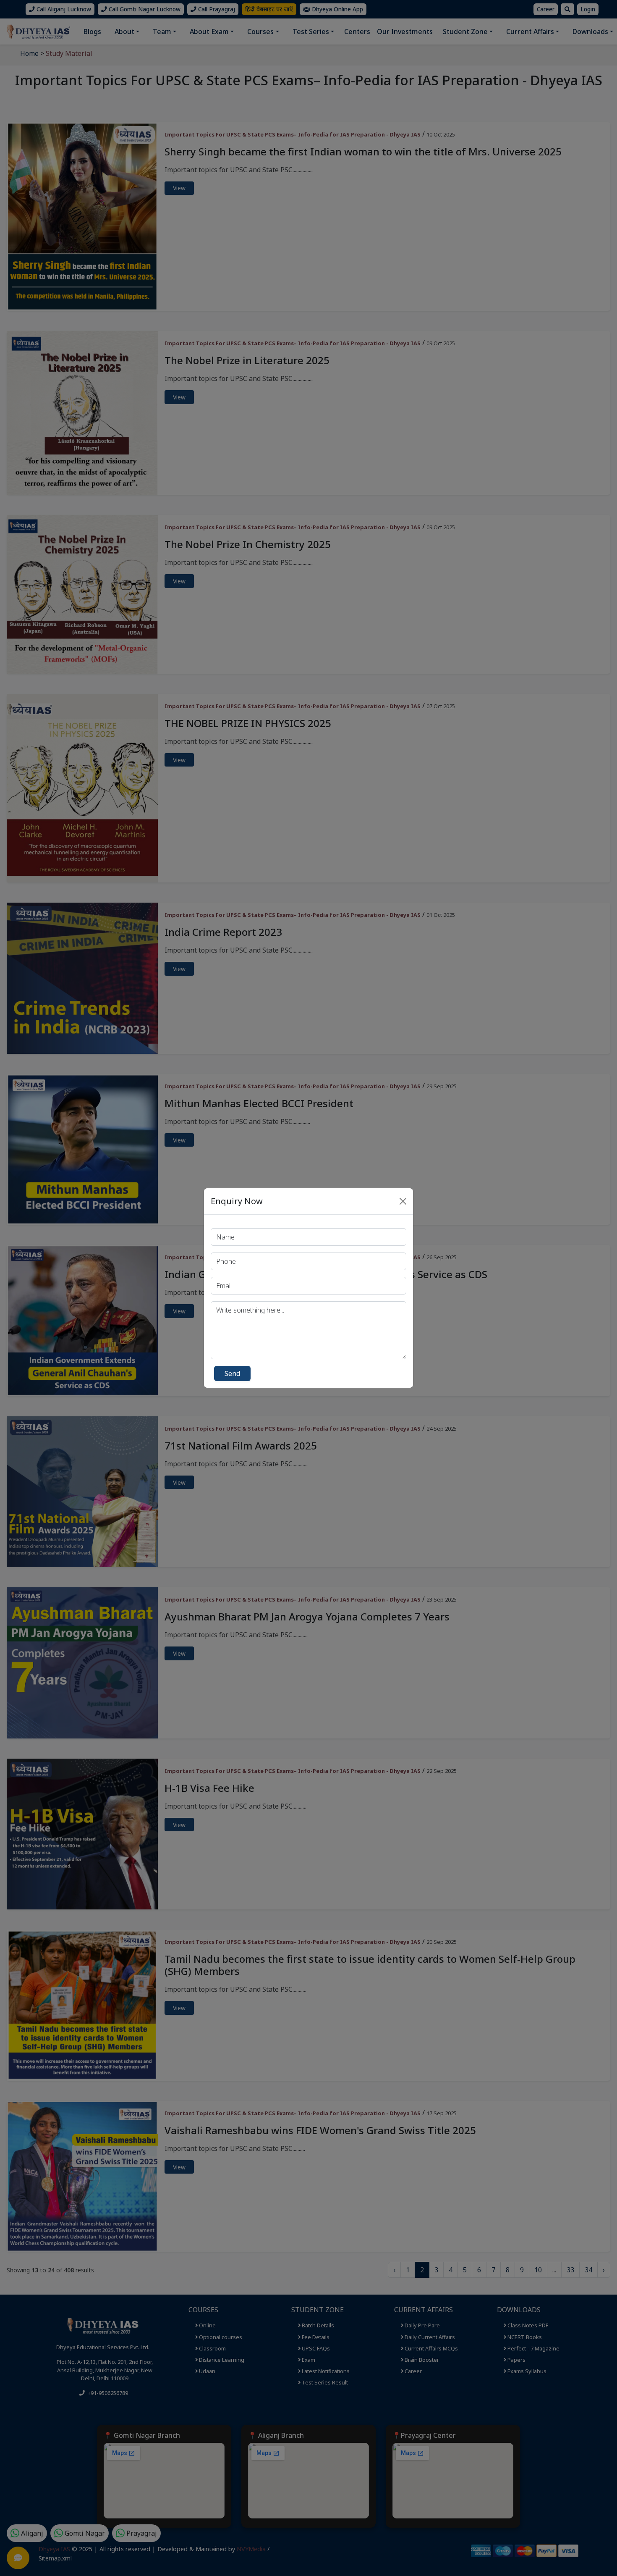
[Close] (403, 1201)
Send (232, 1373)
